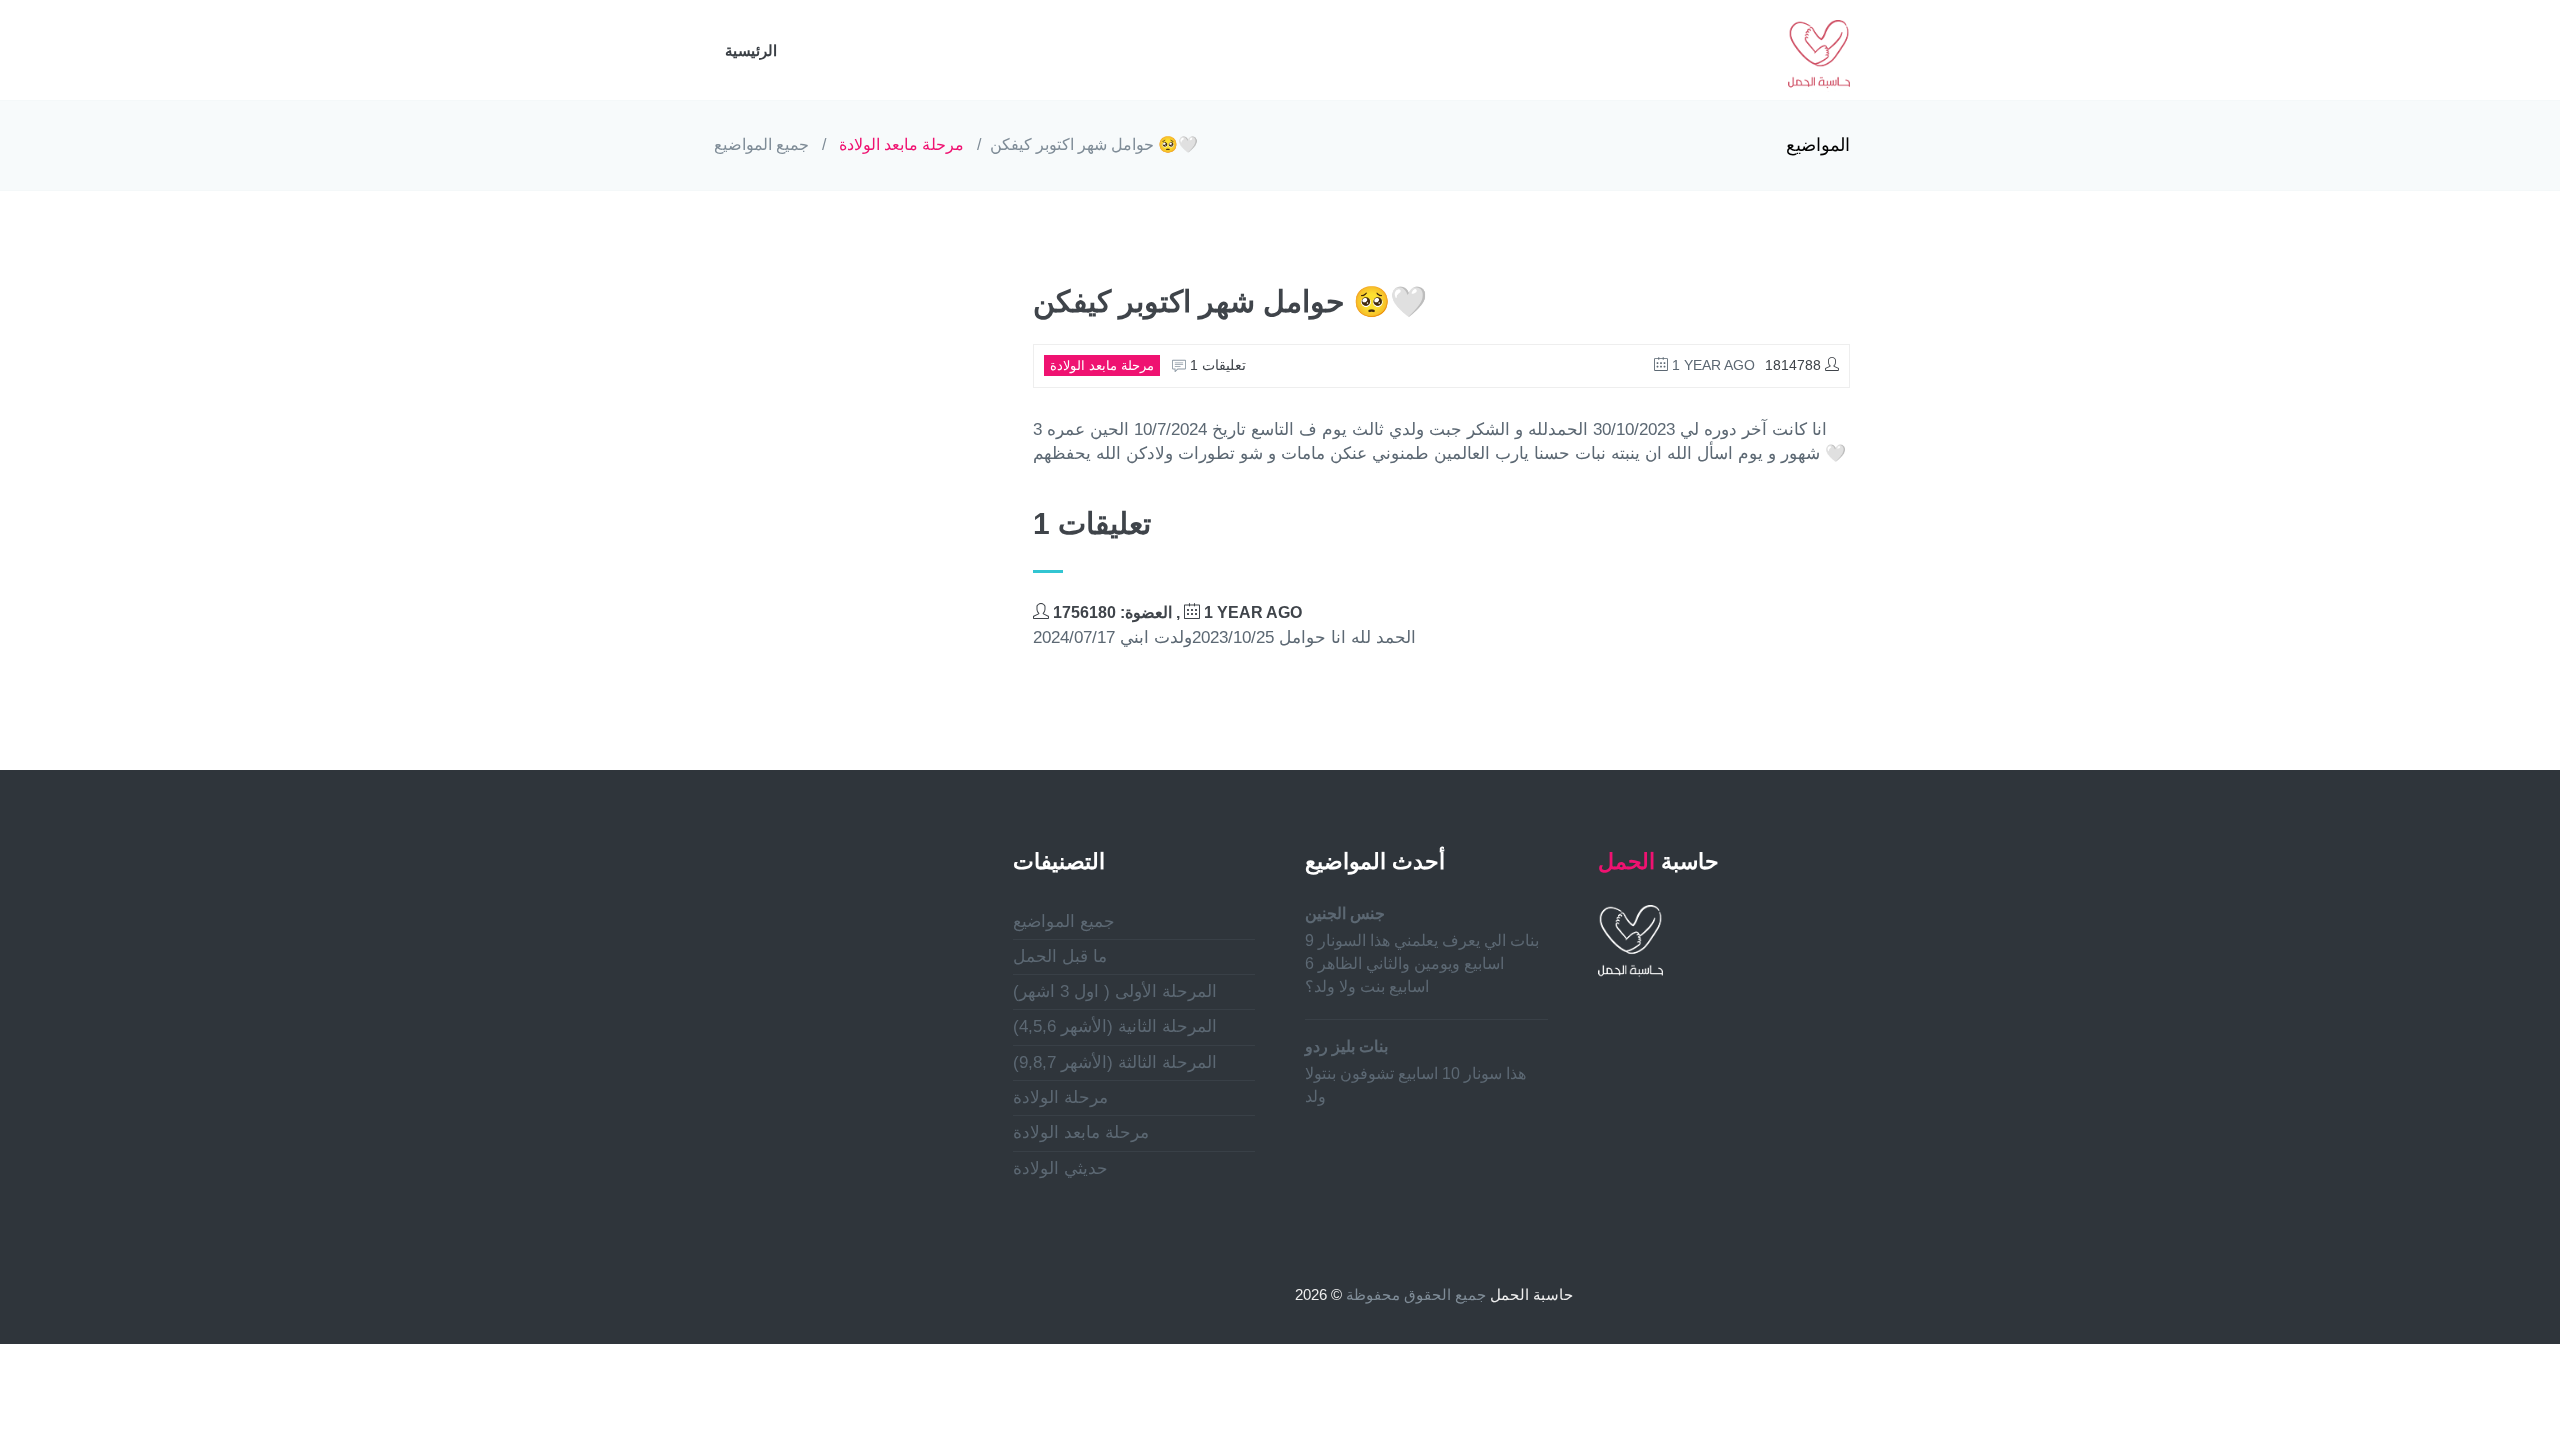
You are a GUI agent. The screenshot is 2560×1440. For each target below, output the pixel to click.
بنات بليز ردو (1346, 1046)
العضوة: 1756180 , (1175, 612)
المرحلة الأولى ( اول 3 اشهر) (1115, 991)
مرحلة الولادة (1060, 1097)
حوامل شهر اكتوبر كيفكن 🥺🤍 (1094, 144)
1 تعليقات (1216, 365)
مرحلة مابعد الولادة (901, 144)
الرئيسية (751, 50)
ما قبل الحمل (1060, 956)
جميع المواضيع (761, 144)
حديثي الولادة (1060, 1168)
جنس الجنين (1345, 913)
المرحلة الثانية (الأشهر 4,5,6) (1115, 1026)
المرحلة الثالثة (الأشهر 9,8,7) (1115, 1062)
